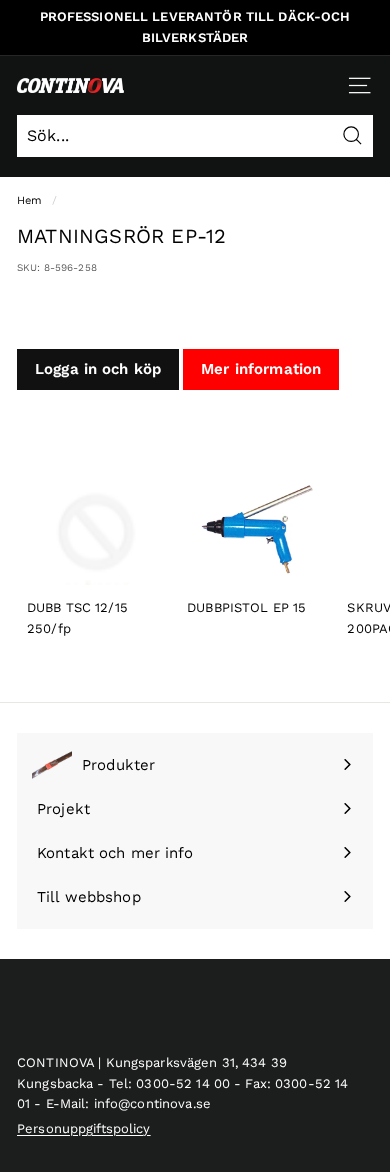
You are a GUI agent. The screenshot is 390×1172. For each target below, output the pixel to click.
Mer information (261, 369)
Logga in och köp (98, 369)
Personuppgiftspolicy (84, 1128)
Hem (29, 200)
